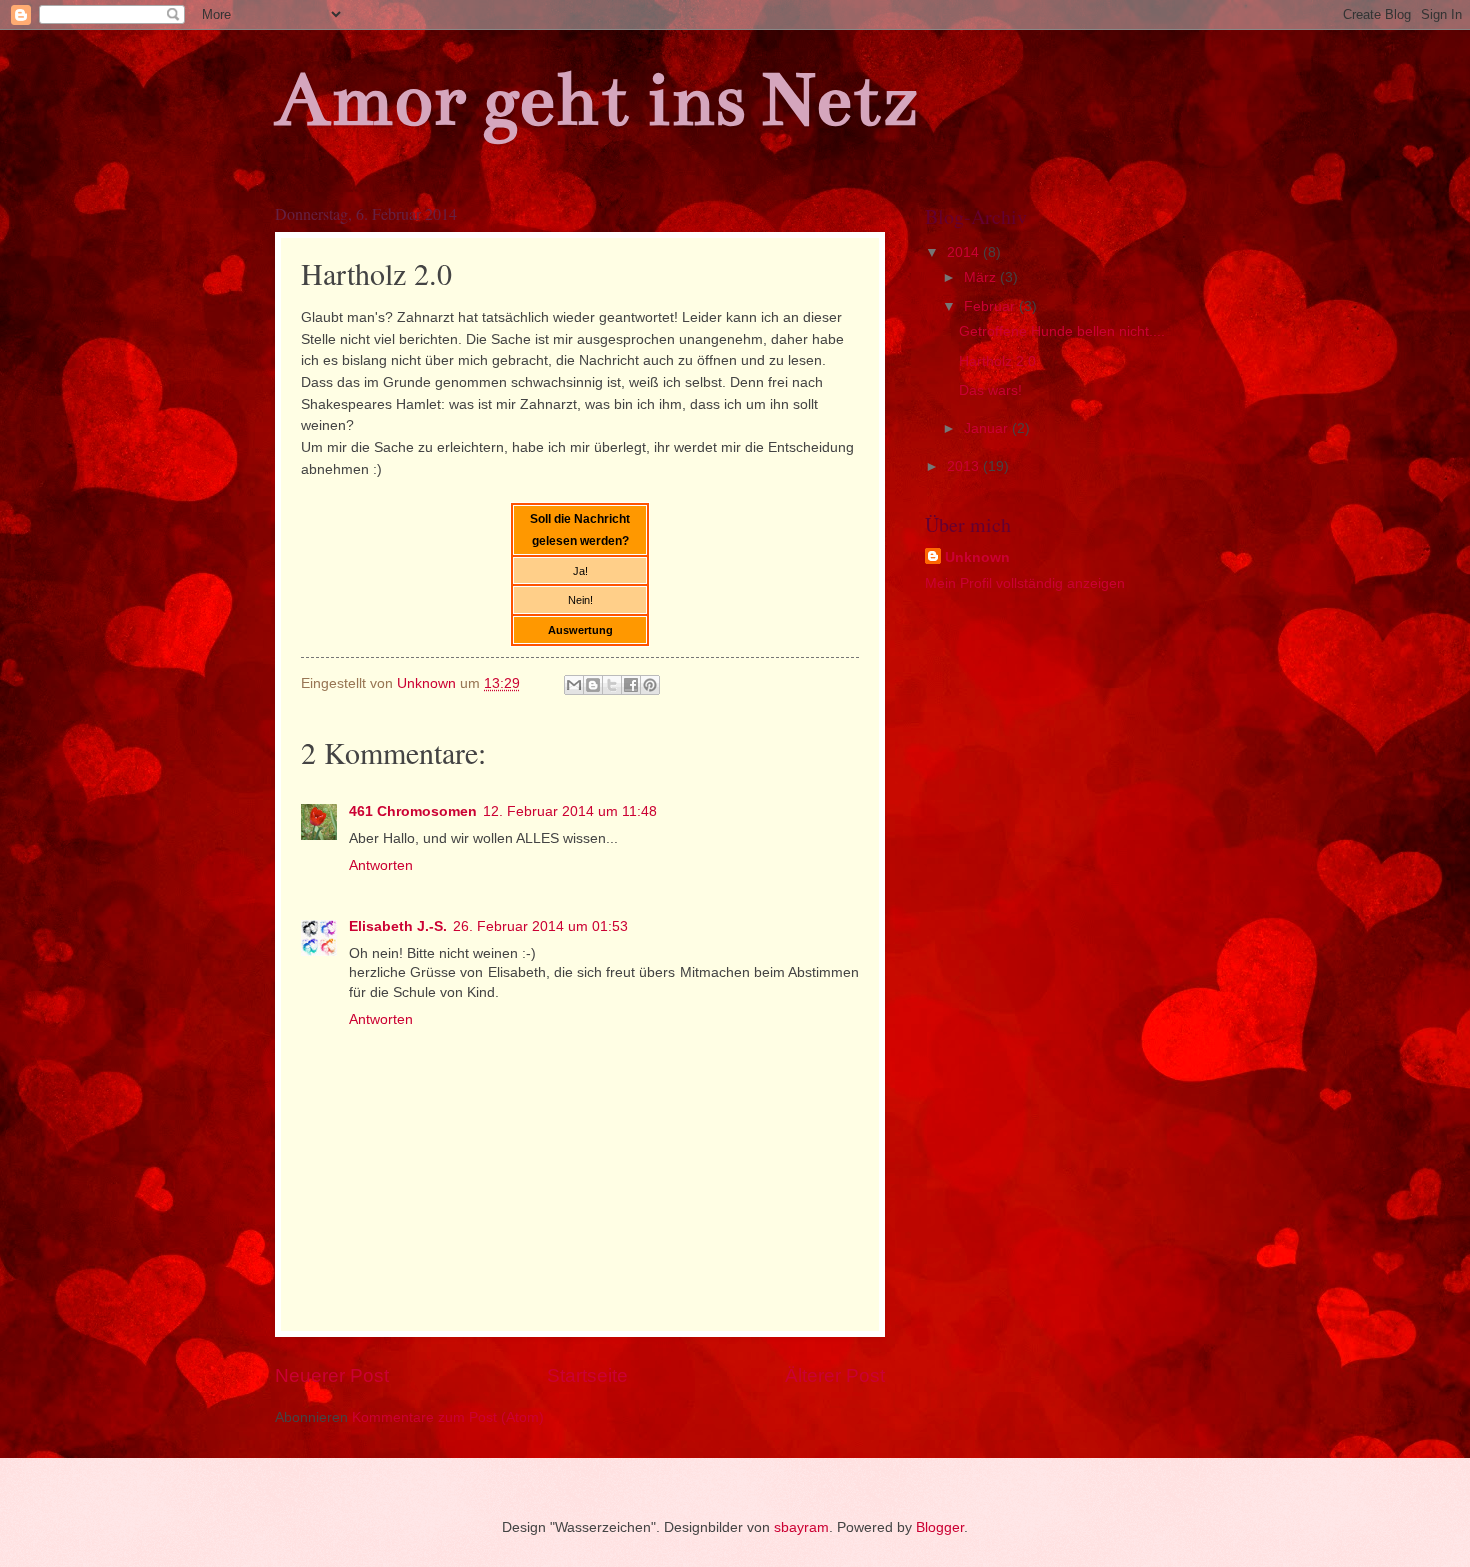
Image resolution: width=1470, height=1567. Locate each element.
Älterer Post (835, 1375)
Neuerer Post (332, 1375)
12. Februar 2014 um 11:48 (570, 811)
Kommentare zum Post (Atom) (448, 1417)
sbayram (801, 1527)
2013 (965, 466)
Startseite (587, 1375)
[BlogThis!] (593, 685)
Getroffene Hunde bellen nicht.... (1062, 331)
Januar (988, 428)
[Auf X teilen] (612, 685)
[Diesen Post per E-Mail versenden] (574, 685)
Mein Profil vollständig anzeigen (1025, 583)
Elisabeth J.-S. (398, 926)
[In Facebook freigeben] (631, 685)
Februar (991, 306)
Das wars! (990, 390)
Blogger (940, 1527)
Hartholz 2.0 (997, 361)
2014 (965, 252)
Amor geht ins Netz (596, 99)
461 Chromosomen (413, 811)
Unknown (977, 557)
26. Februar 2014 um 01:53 (540, 926)
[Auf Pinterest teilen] (650, 685)
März (982, 277)
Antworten (381, 865)
